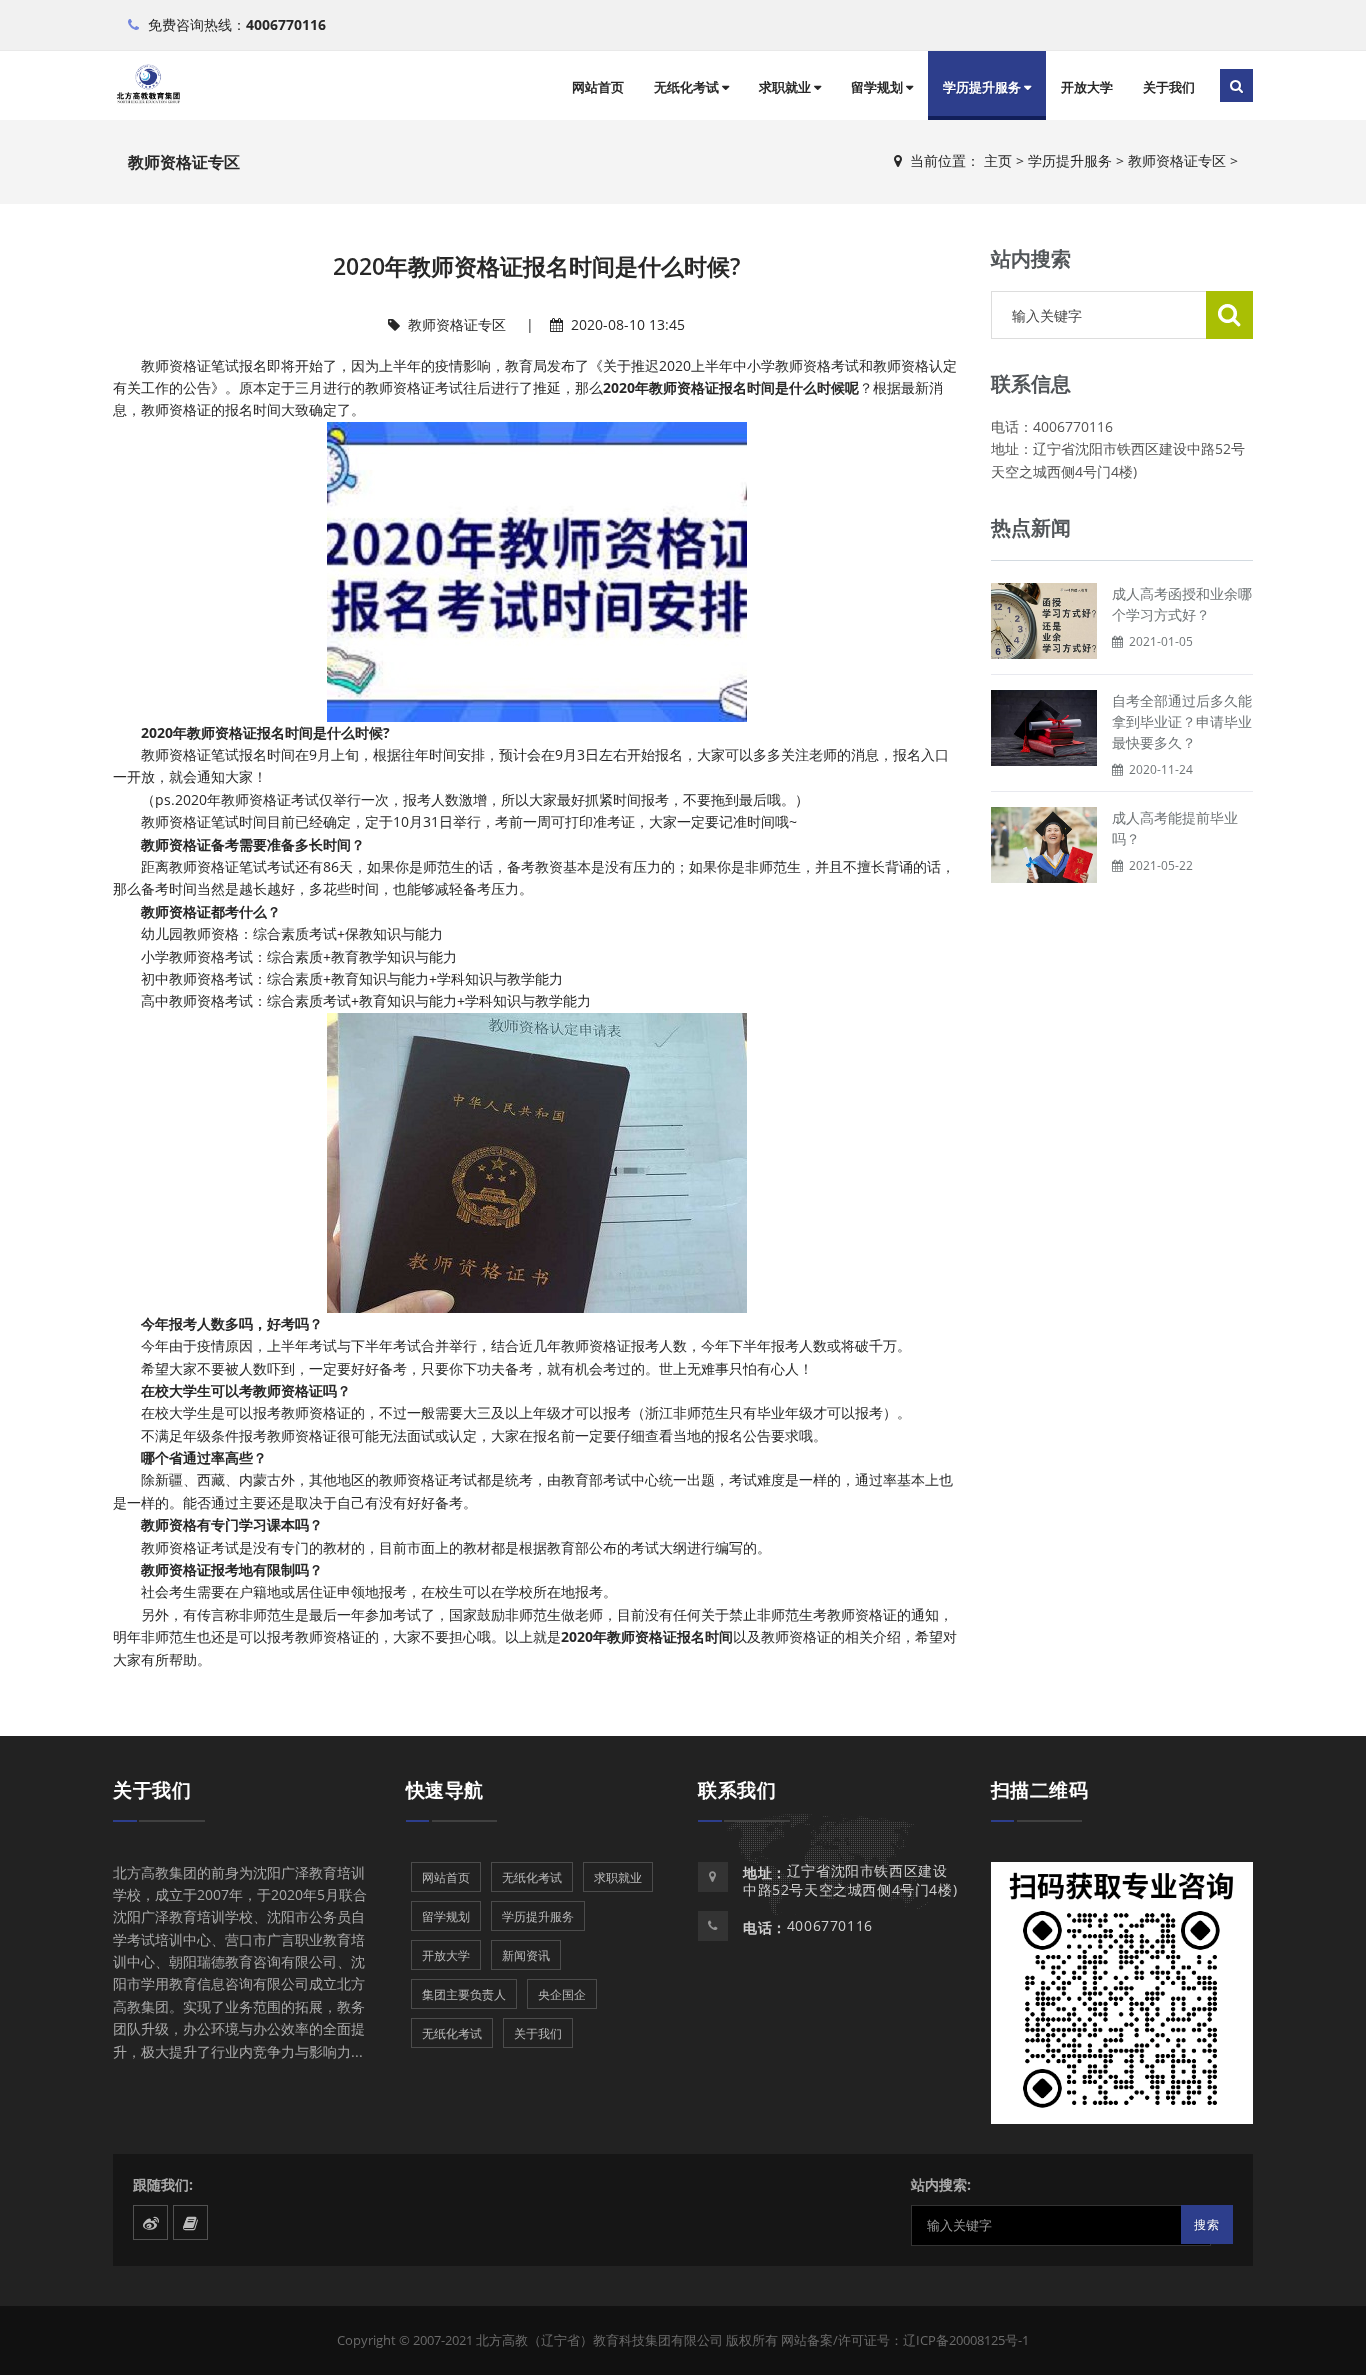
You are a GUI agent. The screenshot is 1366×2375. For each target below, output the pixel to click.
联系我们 (737, 1790)
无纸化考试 (688, 87)
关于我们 (1169, 87)
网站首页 (598, 87)
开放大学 (1087, 87)
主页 (998, 160)
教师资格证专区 (1177, 160)
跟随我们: (163, 2184)
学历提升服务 (983, 87)
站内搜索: (941, 2184)
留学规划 (878, 87)
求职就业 (786, 87)
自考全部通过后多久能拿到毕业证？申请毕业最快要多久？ (1182, 721)
